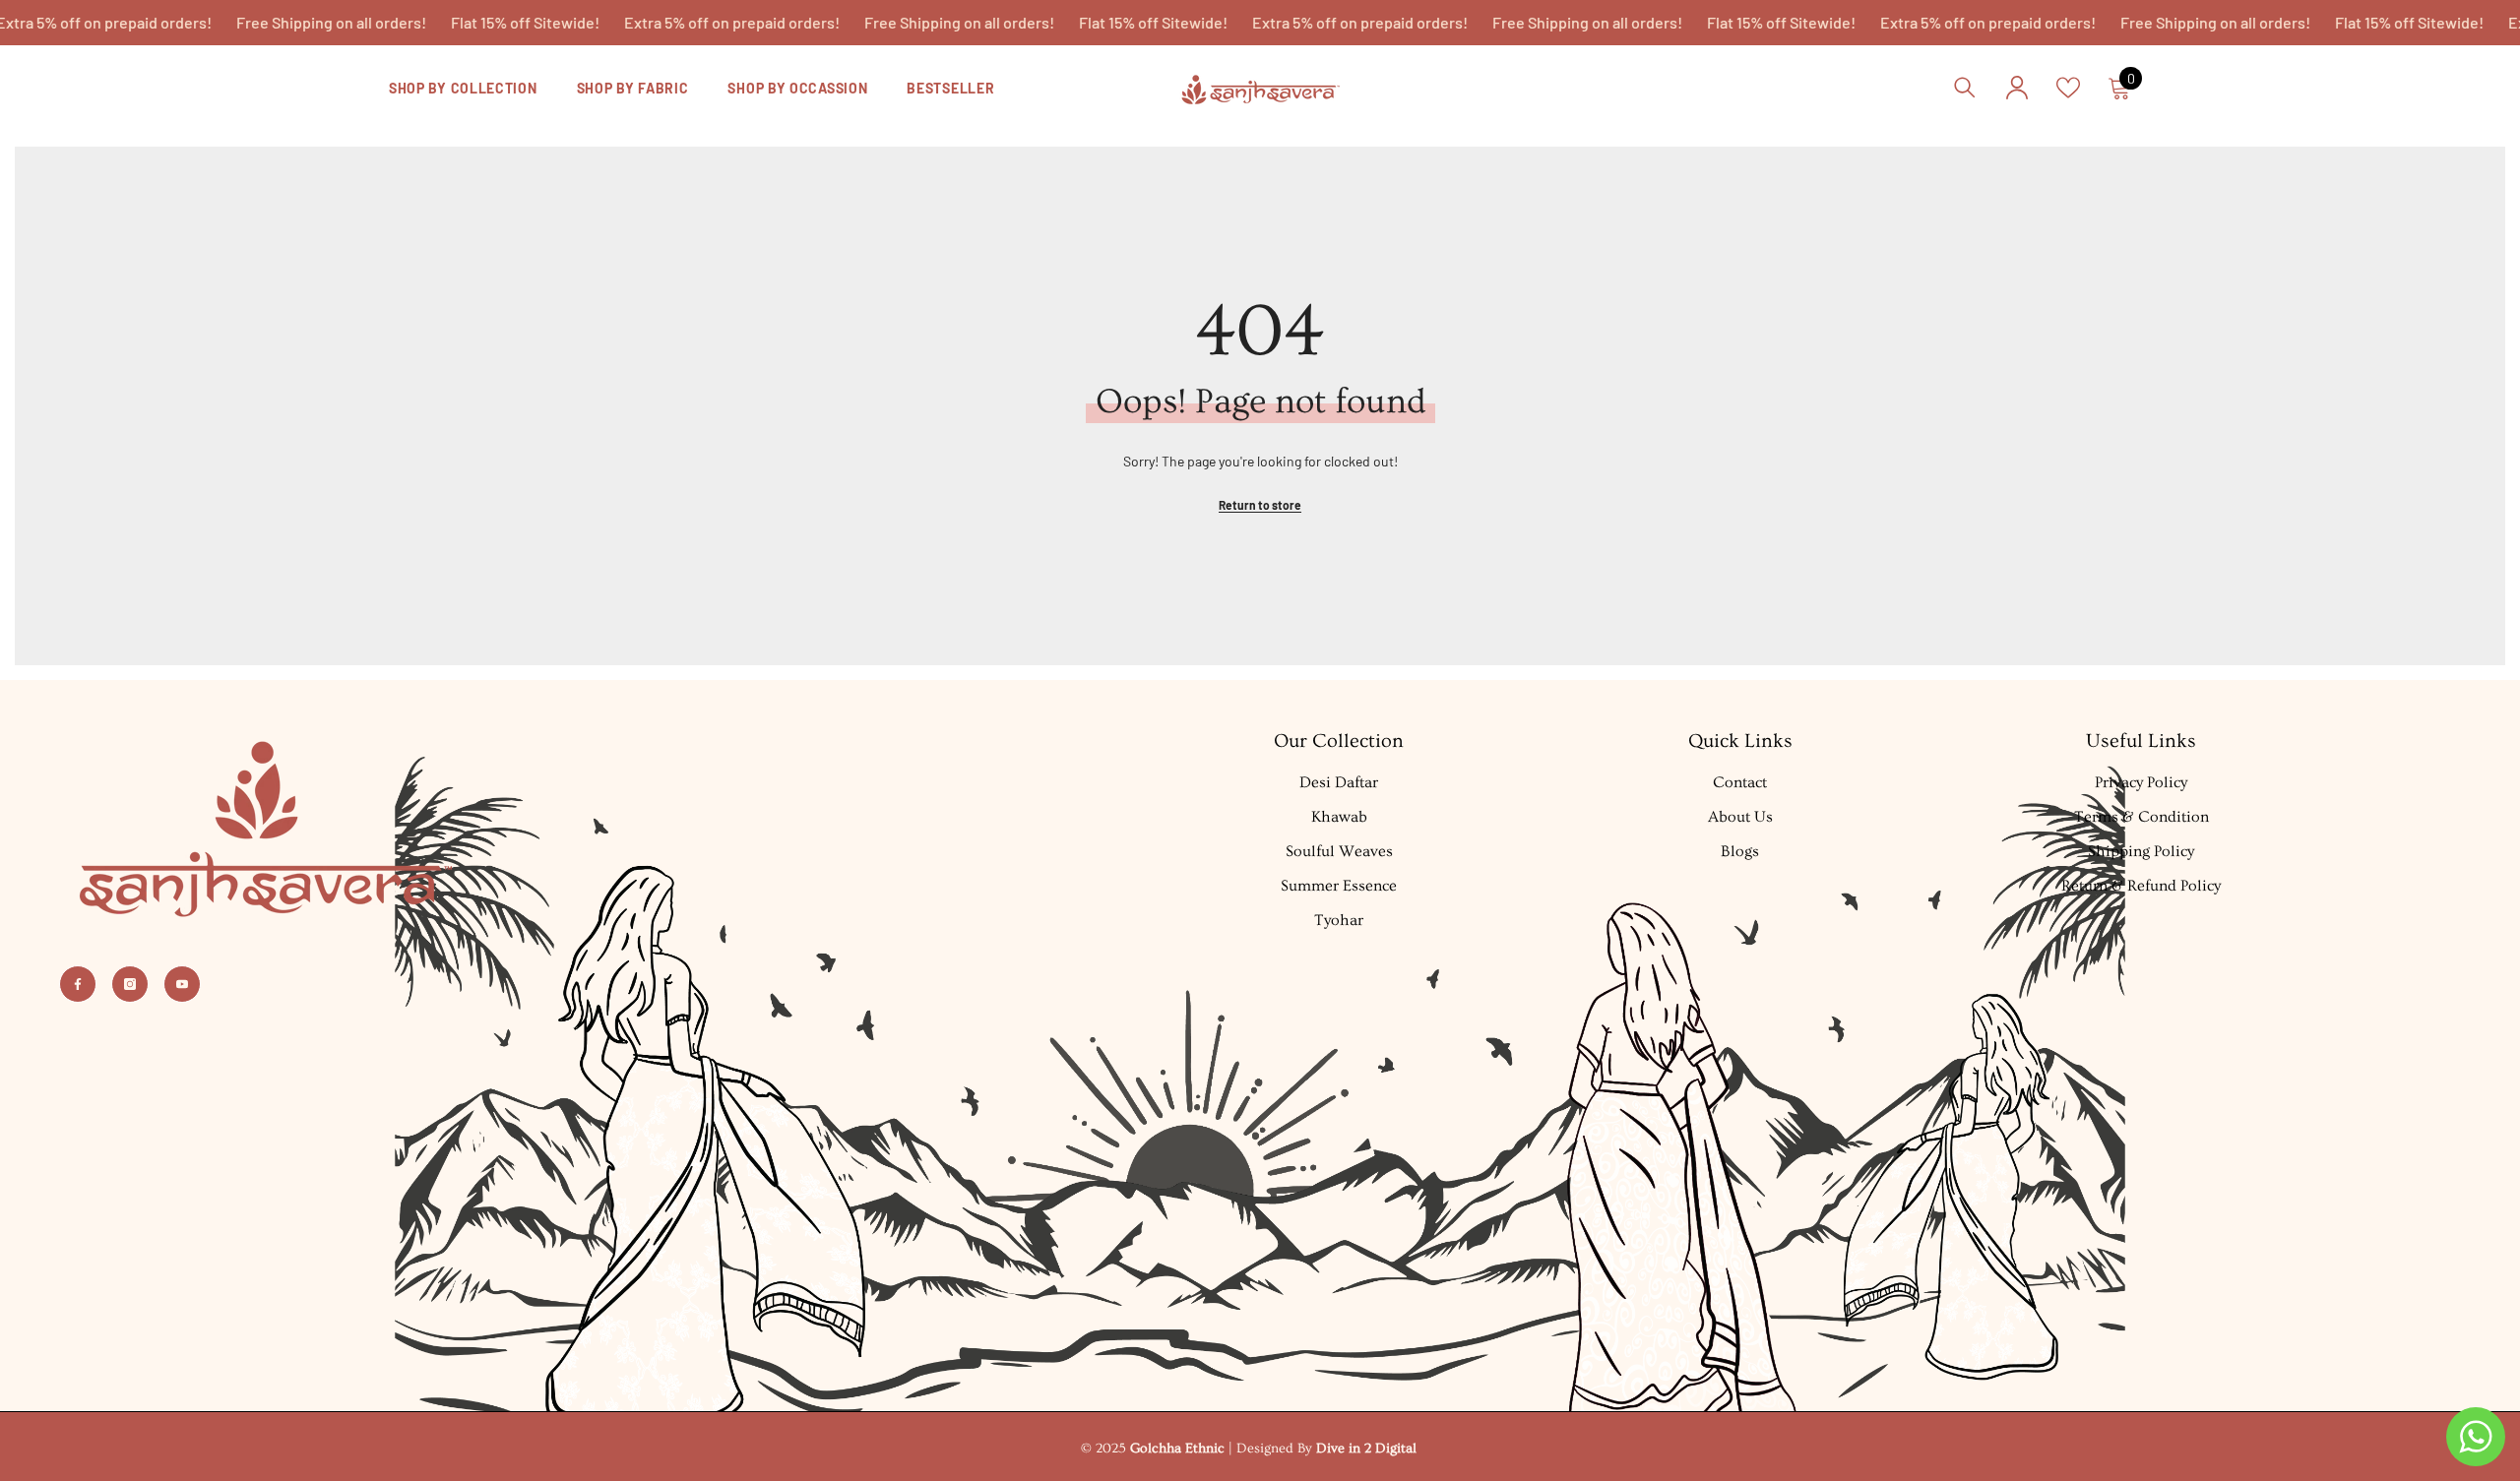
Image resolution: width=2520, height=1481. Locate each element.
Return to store (1260, 505)
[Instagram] (130, 984)
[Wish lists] (2068, 88)
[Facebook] (78, 984)
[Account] (2017, 88)
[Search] (1965, 87)
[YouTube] (182, 984)
